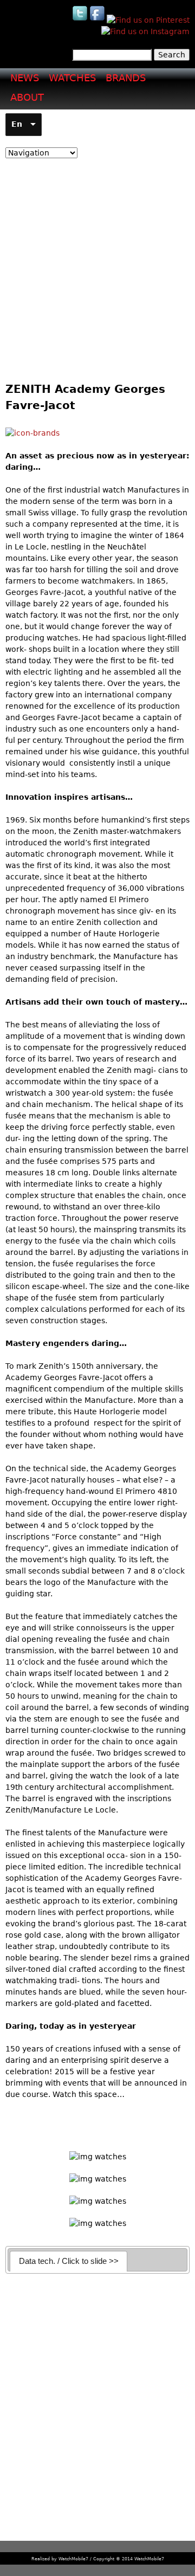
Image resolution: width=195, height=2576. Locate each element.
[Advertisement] (97, 267)
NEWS (25, 78)
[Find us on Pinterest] (148, 20)
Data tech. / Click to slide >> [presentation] (69, 2261)
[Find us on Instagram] (145, 31)
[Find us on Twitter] (81, 20)
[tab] (69, 2261)
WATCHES (72, 78)
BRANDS (126, 78)
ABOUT (27, 97)
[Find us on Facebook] (98, 20)
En (17, 124)
